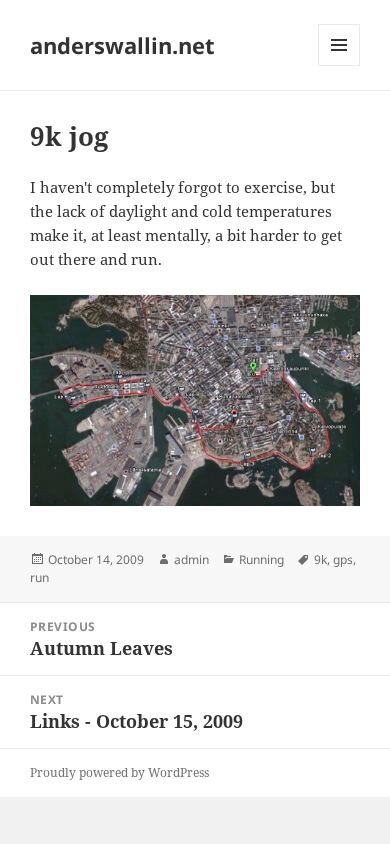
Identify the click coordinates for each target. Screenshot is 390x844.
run (39, 577)
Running (261, 559)
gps (343, 559)
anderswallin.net (122, 45)
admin (191, 559)
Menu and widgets (339, 65)
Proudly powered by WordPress (119, 772)
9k (320, 559)
